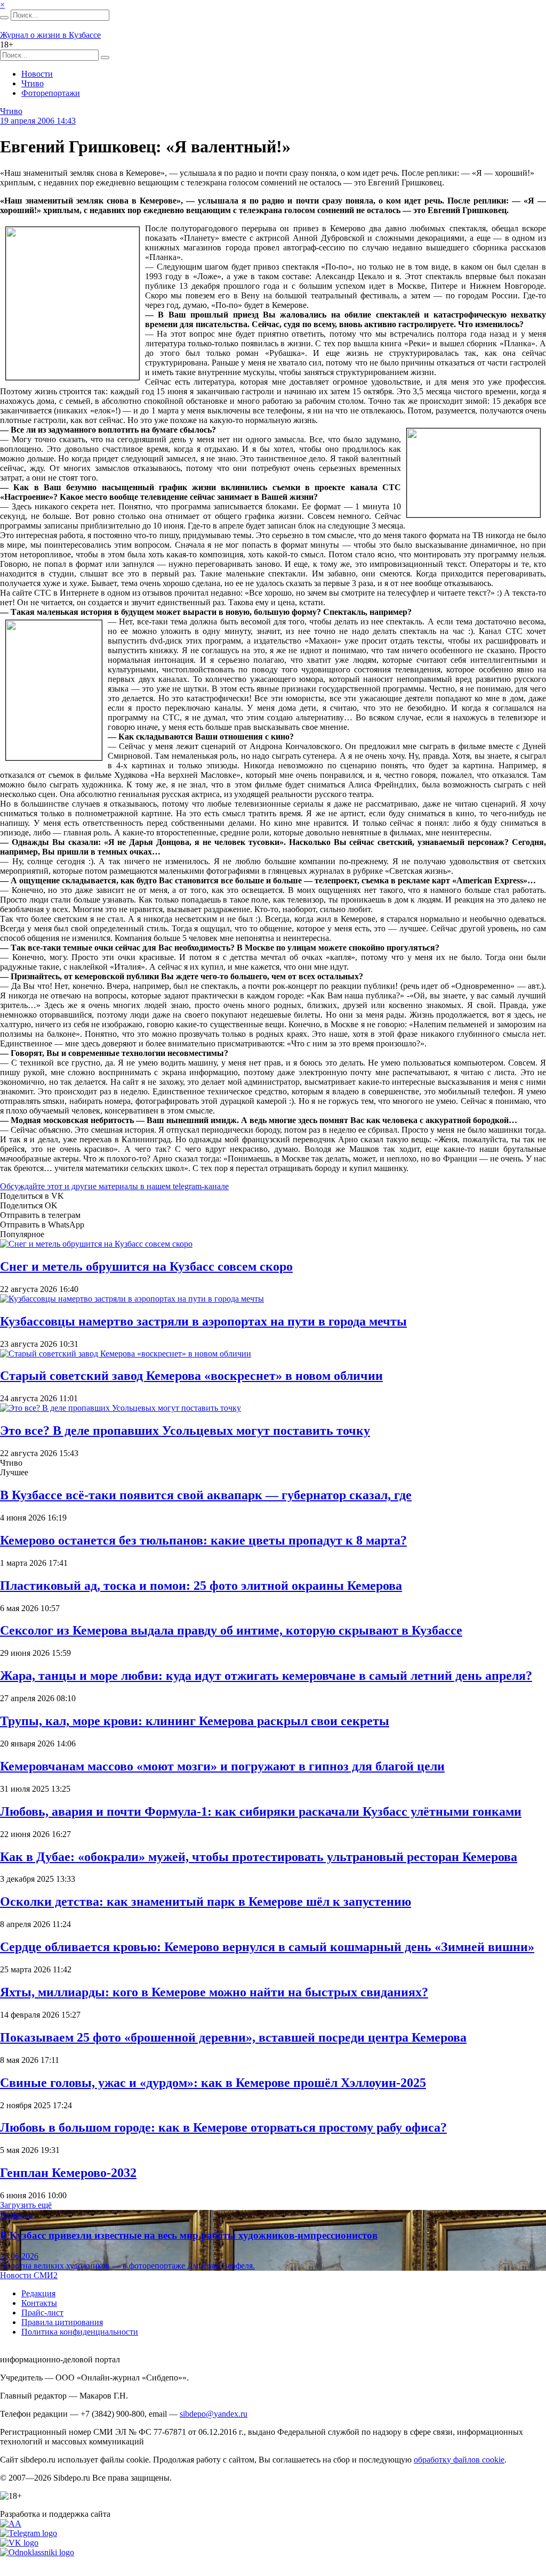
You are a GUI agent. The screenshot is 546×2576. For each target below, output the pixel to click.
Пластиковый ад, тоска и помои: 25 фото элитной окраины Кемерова (201, 1586)
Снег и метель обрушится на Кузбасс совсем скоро (146, 1266)
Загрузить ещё (26, 2205)
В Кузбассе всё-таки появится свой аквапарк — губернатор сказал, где (206, 1495)
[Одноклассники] (37, 2552)
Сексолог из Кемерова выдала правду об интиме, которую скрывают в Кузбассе (231, 1630)
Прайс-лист (42, 2313)
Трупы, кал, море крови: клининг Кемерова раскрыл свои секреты (195, 1721)
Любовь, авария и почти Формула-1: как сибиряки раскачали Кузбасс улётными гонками (261, 1811)
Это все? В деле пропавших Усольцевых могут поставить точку (185, 1431)
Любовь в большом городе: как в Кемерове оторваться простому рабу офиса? (223, 2127)
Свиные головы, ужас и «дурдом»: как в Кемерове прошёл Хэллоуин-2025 (213, 2083)
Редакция (38, 2293)
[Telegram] (29, 2533)
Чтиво (33, 83)
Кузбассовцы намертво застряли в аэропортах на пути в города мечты (203, 1321)
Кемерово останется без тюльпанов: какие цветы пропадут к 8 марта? (203, 1540)
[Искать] (4, 18)
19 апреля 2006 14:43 (38, 121)
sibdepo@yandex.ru (214, 2414)
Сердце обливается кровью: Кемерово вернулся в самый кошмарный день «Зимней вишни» (267, 1947)
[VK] (19, 2543)
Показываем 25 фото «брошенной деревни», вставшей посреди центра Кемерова (233, 2037)
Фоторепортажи (51, 93)
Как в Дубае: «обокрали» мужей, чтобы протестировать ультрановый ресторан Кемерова (259, 1857)
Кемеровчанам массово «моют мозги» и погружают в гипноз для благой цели (222, 1766)
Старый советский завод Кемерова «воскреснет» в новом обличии (191, 1376)
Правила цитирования (62, 2322)
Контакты (39, 2303)
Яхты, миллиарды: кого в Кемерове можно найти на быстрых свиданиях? (214, 1992)
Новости (37, 74)
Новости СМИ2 (29, 2275)
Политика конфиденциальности (80, 2332)
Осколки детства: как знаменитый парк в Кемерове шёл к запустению (206, 1901)
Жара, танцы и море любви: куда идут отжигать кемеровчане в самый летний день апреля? (266, 1676)
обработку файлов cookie (459, 2460)
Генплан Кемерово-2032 (68, 2173)
